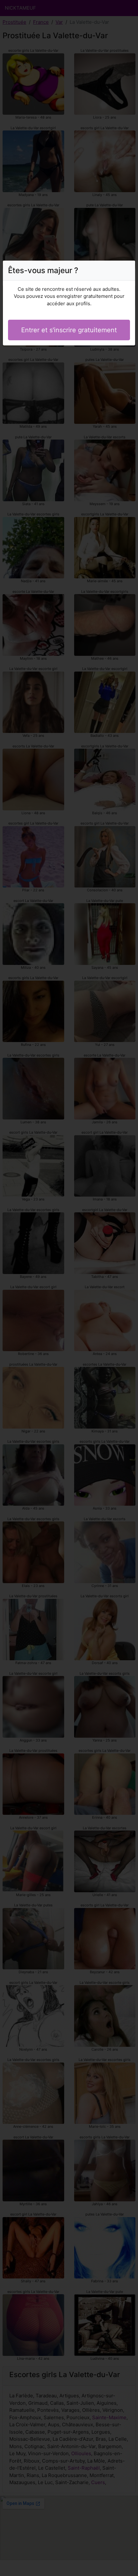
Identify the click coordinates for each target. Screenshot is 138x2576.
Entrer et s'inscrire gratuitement (69, 330)
